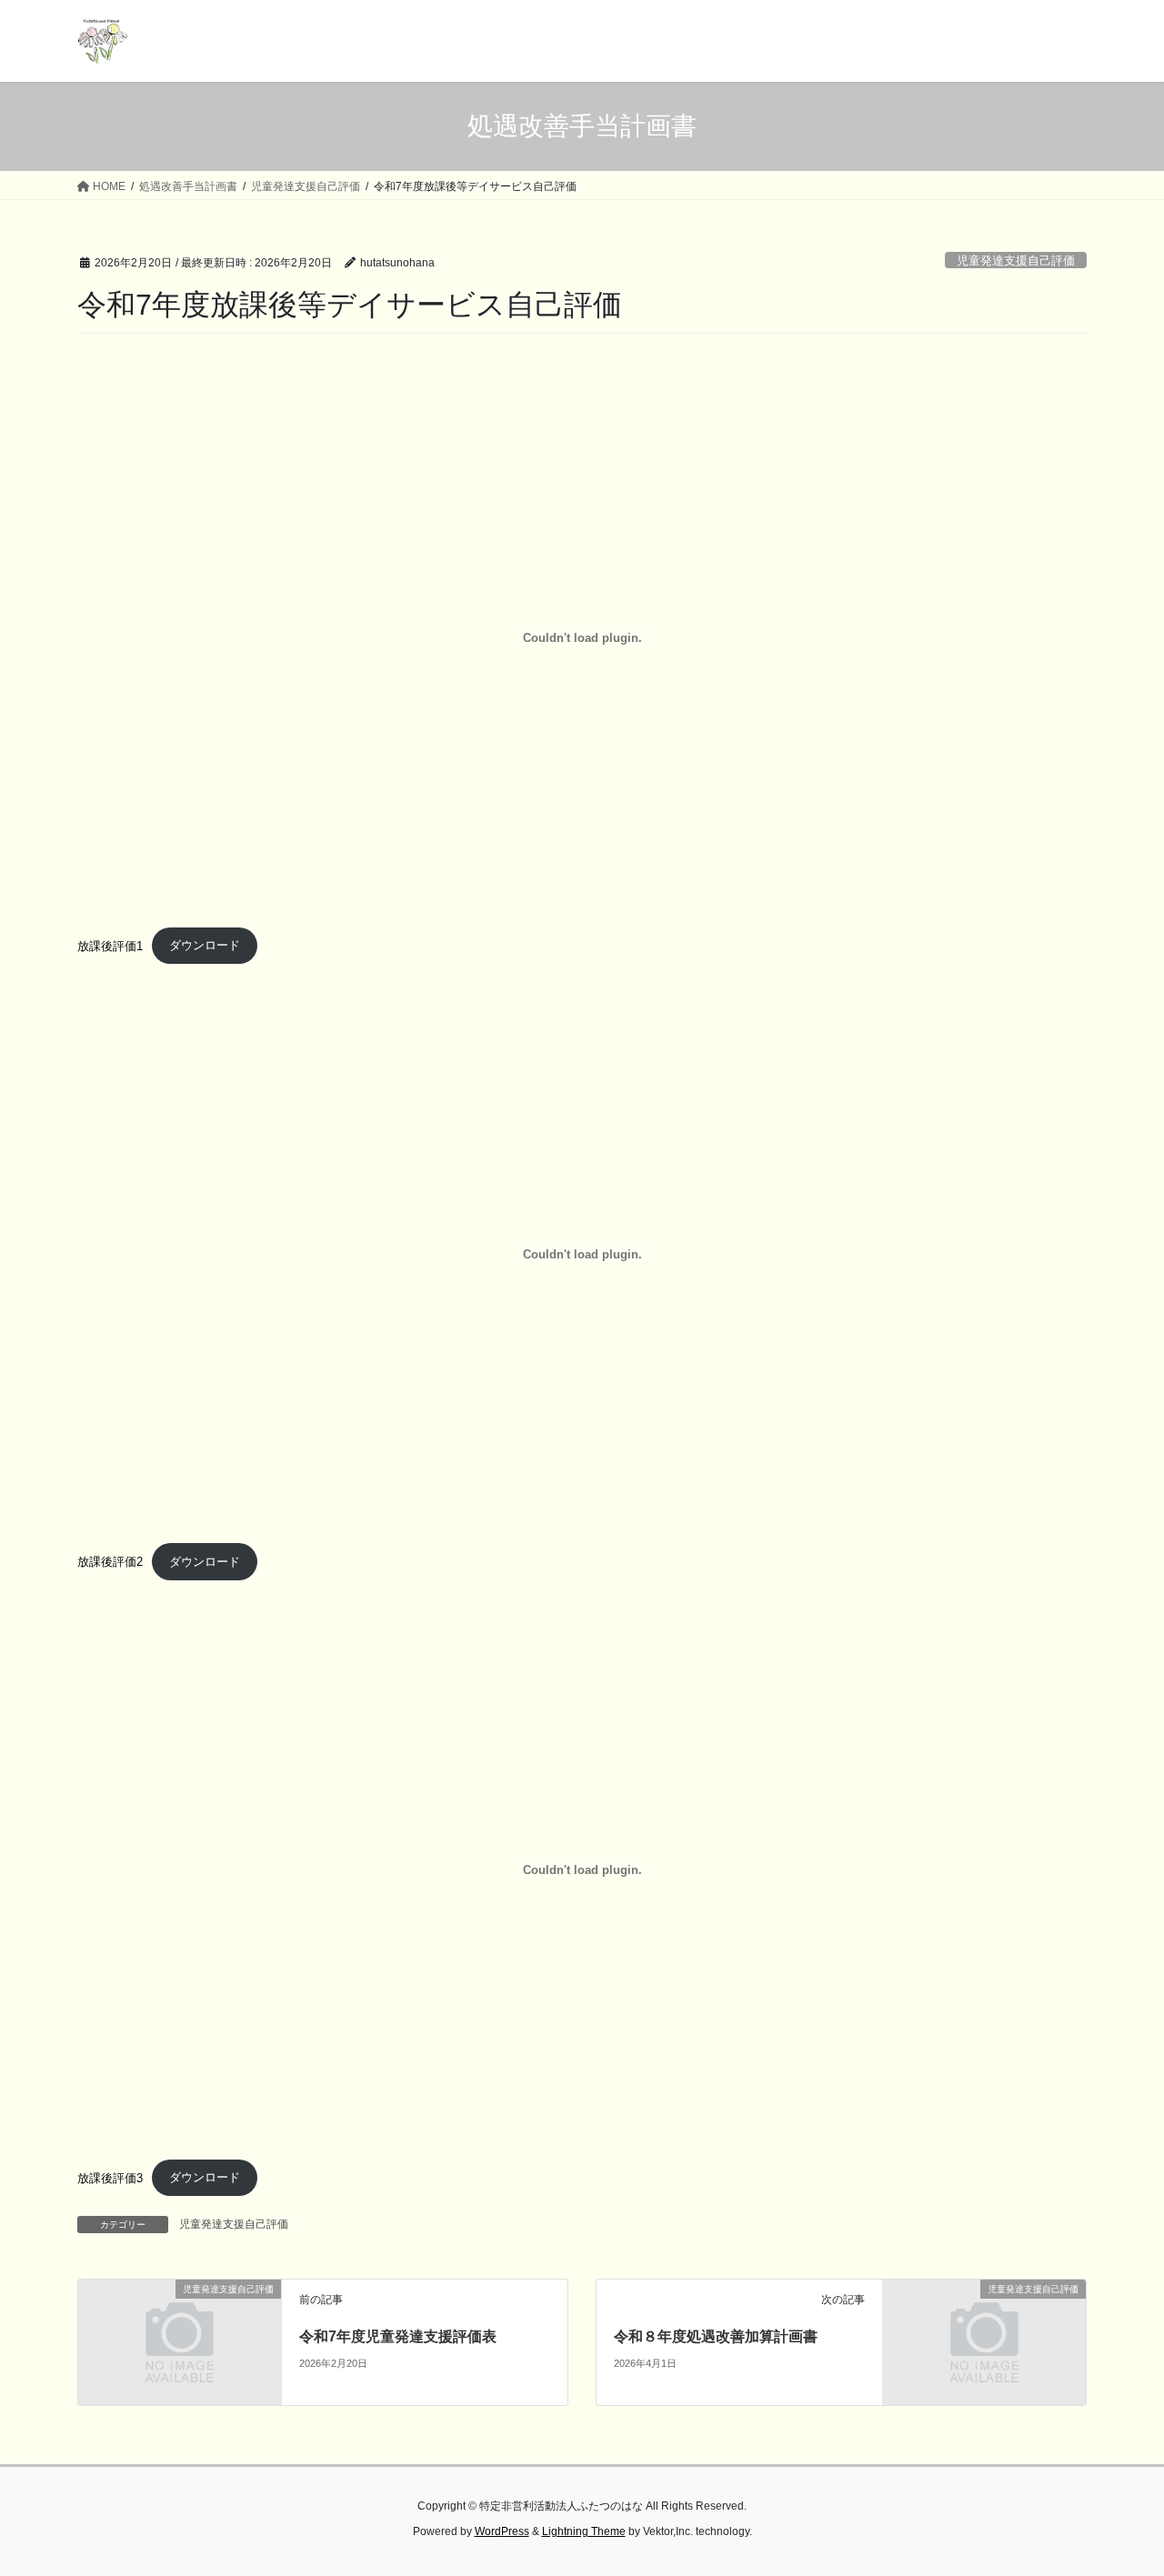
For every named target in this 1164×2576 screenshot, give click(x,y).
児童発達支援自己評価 (1016, 261)
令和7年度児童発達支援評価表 (398, 2336)
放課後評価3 (110, 2177)
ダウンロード (205, 945)
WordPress (502, 2531)
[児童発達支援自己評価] (180, 2341)
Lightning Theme (584, 2531)
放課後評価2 (110, 1562)
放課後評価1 (110, 945)
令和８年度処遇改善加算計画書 (716, 2336)
